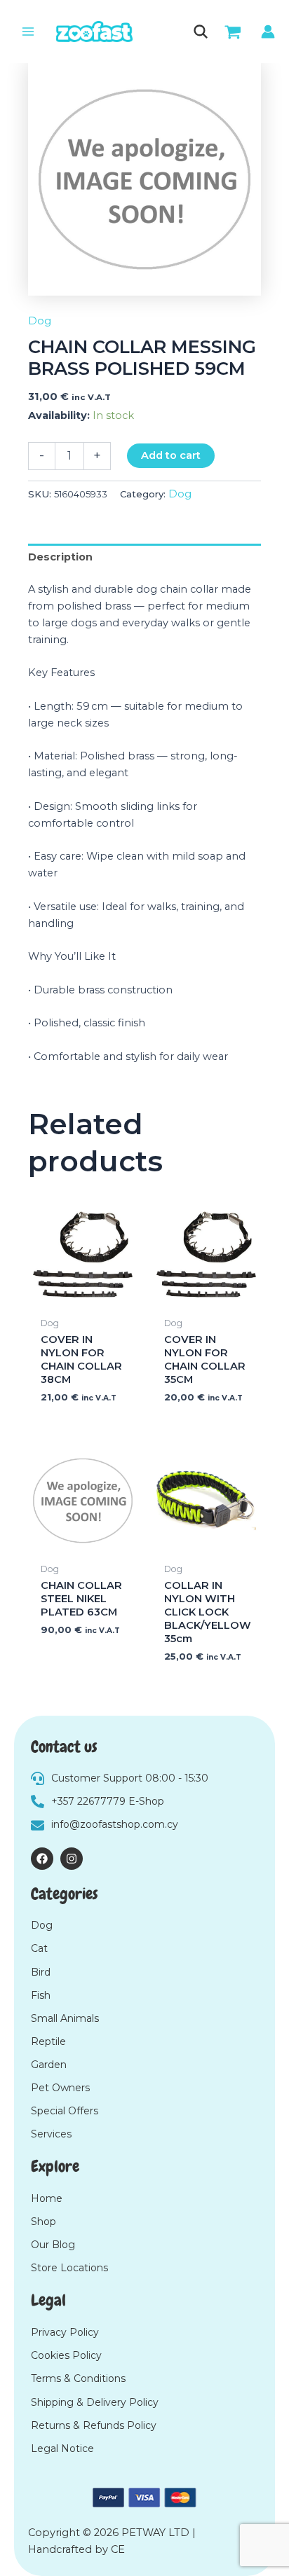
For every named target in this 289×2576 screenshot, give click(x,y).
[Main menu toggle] (28, 32)
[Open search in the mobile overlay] (200, 32)
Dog (40, 321)
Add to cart (171, 455)
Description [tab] (60, 557)
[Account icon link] (268, 32)
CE (118, 2549)
